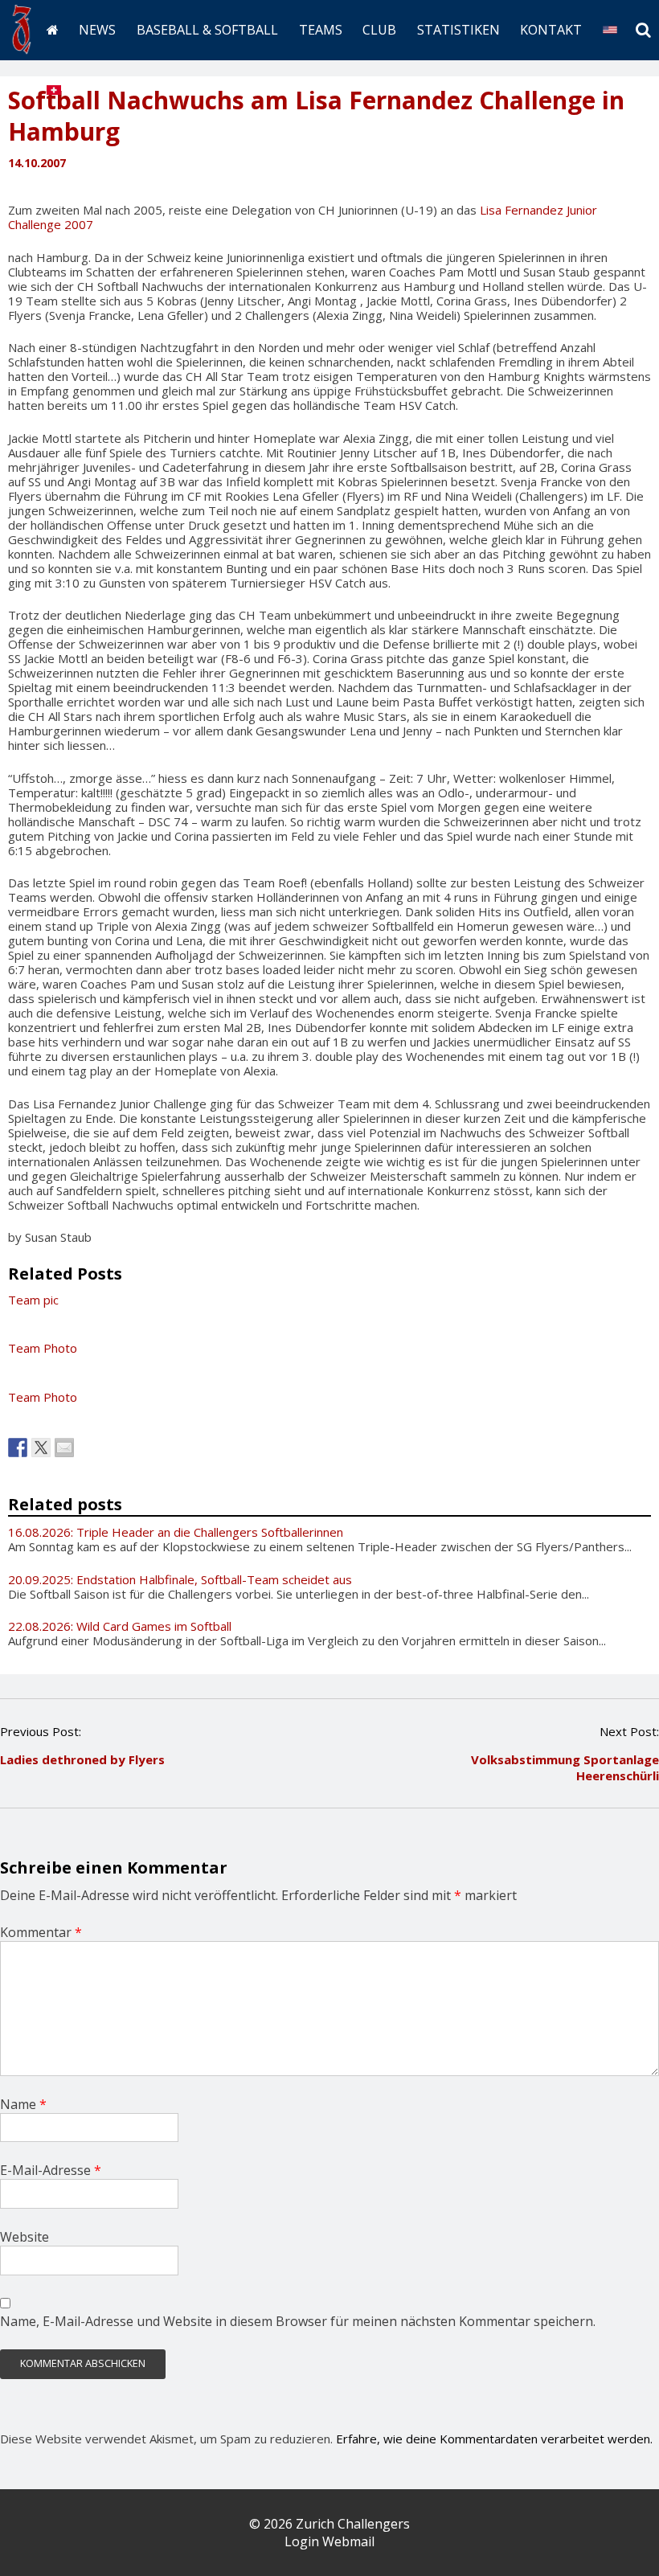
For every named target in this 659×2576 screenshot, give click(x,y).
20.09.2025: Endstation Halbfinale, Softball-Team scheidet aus (180, 1579)
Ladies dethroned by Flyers (82, 1759)
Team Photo (43, 1348)
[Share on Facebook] (18, 1448)
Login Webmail (329, 2541)
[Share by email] (64, 1448)
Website (25, 2237)
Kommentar (41, 1932)
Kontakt (551, 30)
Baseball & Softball (207, 30)
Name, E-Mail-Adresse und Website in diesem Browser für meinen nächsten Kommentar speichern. (298, 2321)
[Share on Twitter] (41, 1448)
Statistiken (458, 30)
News (97, 30)
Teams (321, 30)
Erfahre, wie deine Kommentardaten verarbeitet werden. (494, 2439)
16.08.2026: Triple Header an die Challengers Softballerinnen (176, 1532)
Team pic (33, 1300)
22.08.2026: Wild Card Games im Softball (120, 1626)
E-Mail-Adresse (51, 2170)
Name (23, 2104)
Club (379, 30)
